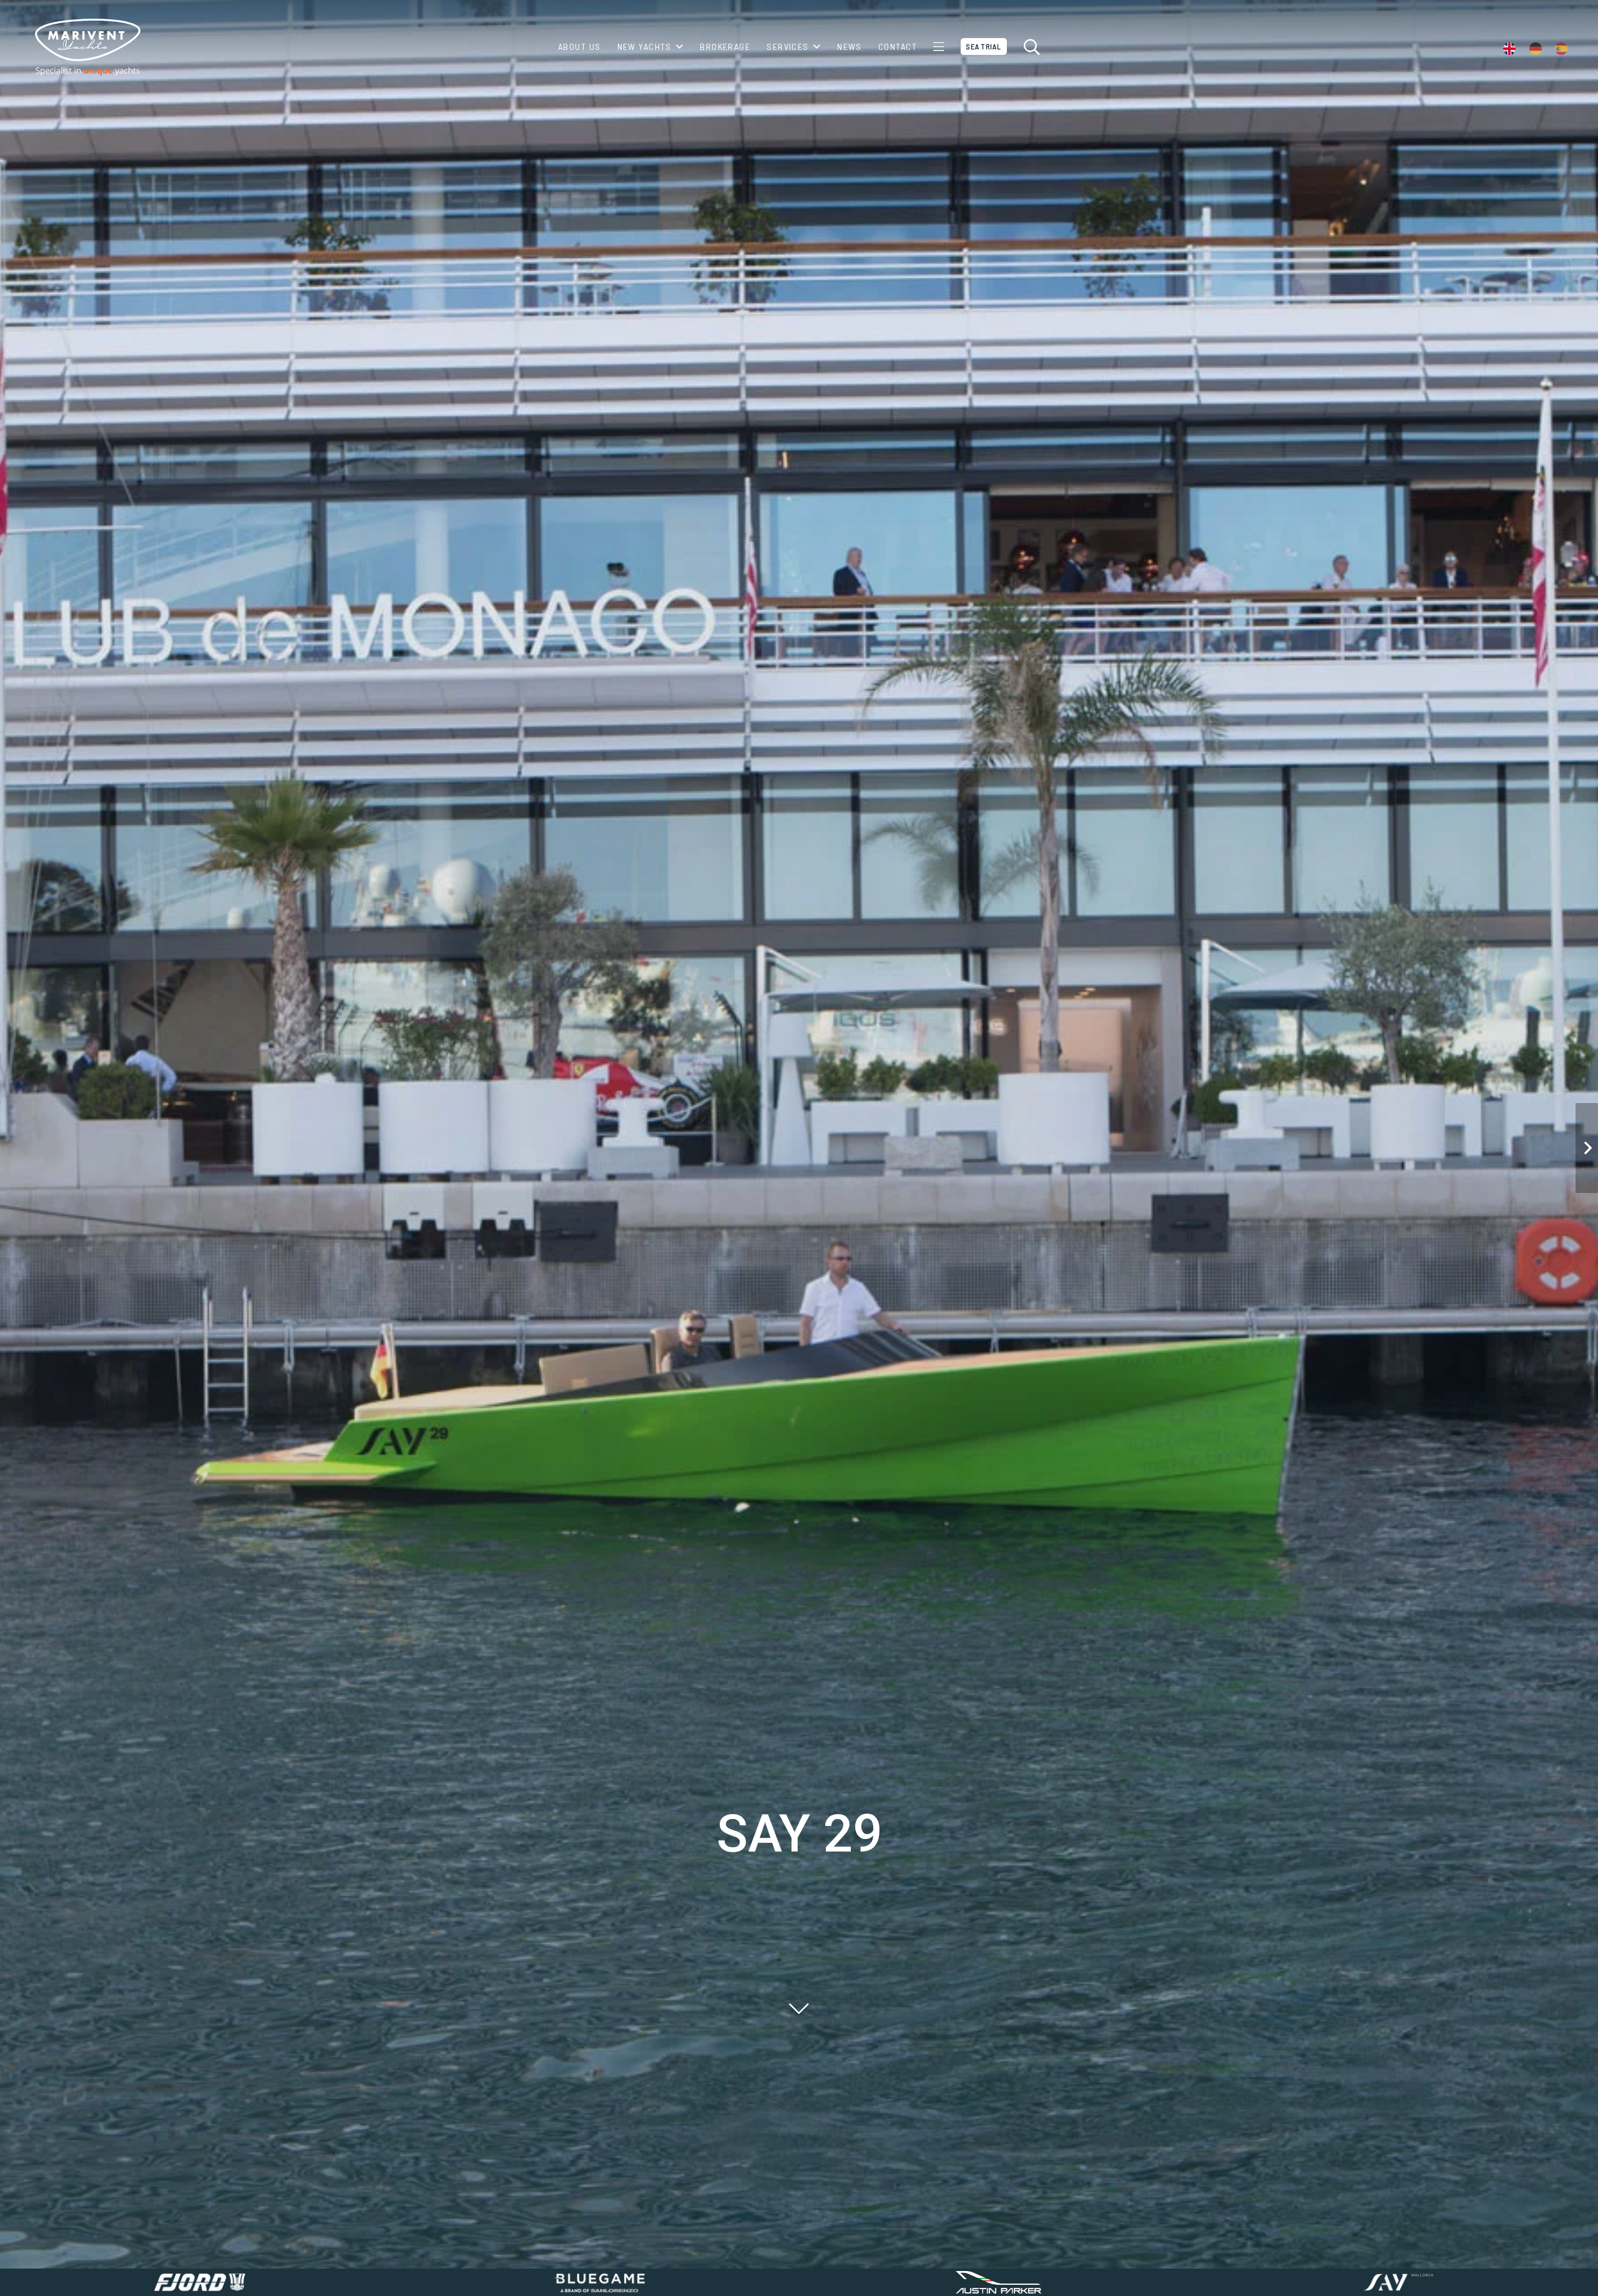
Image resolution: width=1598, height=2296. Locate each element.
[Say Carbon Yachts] (1398, 2282)
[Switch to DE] (1538, 47)
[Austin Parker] (999, 2282)
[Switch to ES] (1563, 47)
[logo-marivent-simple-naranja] (87, 47)
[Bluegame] (599, 2282)
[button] (678, 47)
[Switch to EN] (1512, 47)
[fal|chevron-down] (799, 2008)
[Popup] (939, 47)
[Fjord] (200, 2282)
